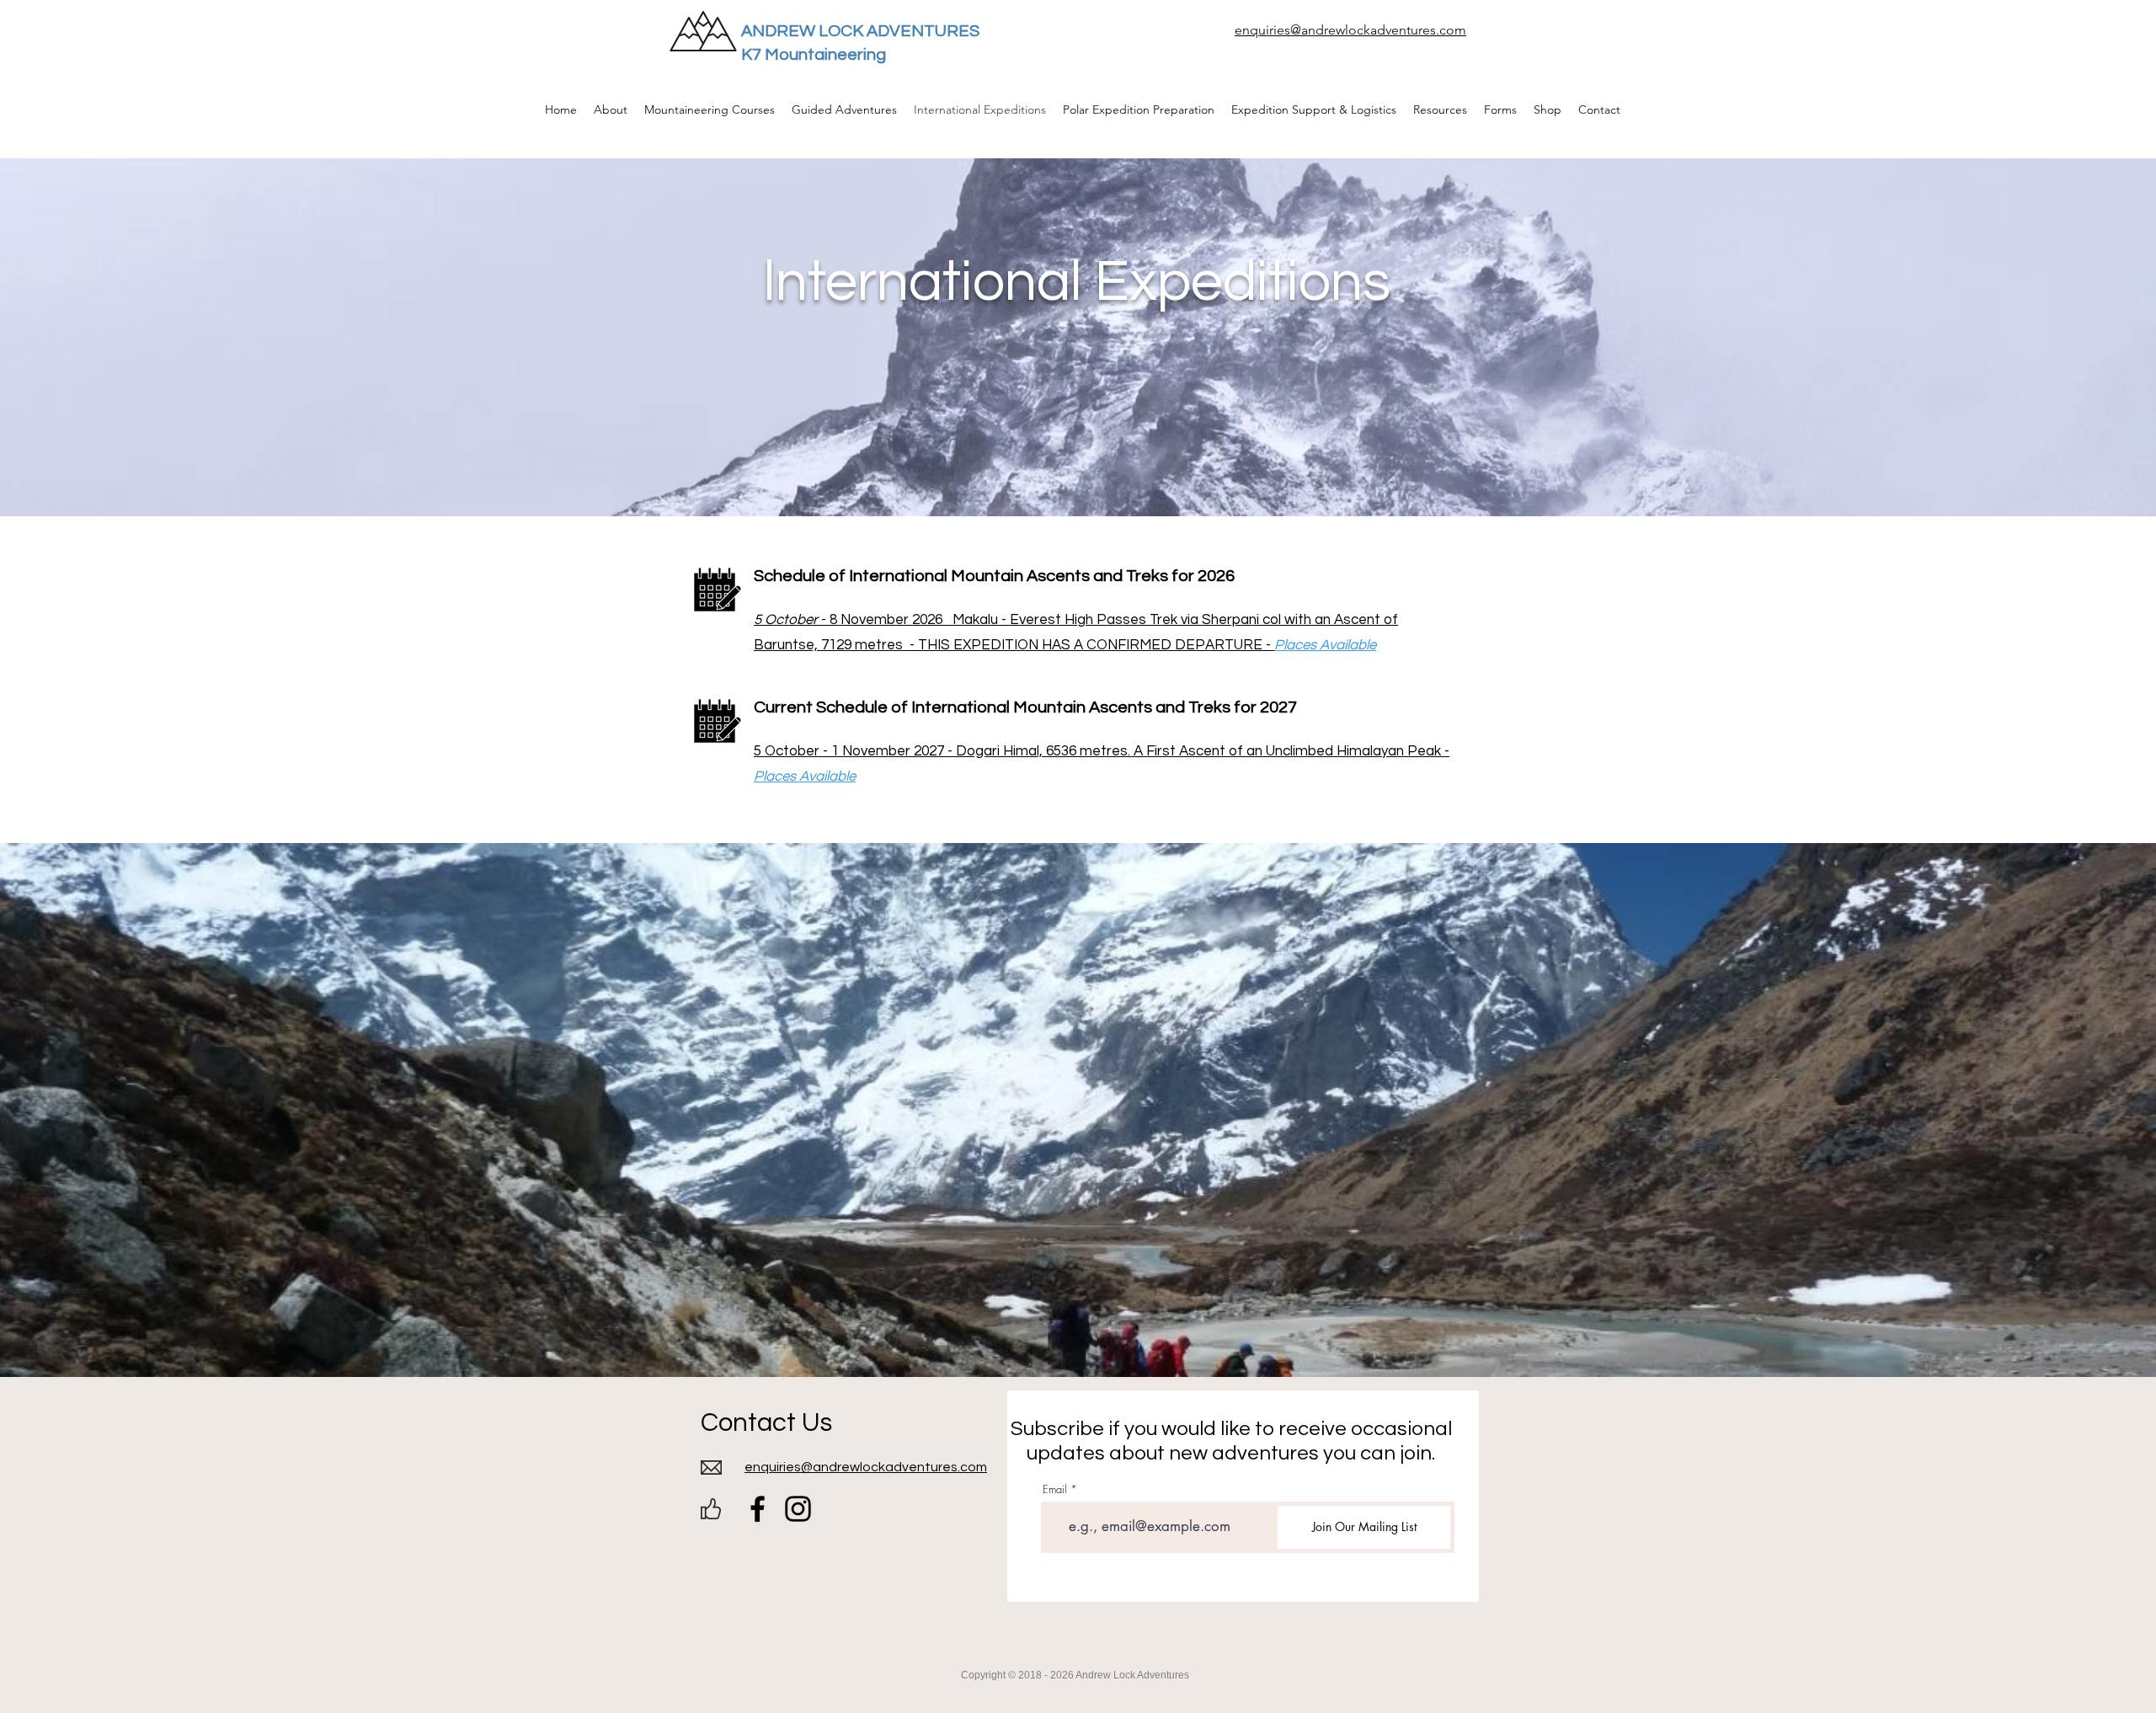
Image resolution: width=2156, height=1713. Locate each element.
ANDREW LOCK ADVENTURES (860, 31)
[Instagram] (798, 1509)
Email (1055, 1489)
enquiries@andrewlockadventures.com (1350, 30)
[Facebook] (758, 1509)
